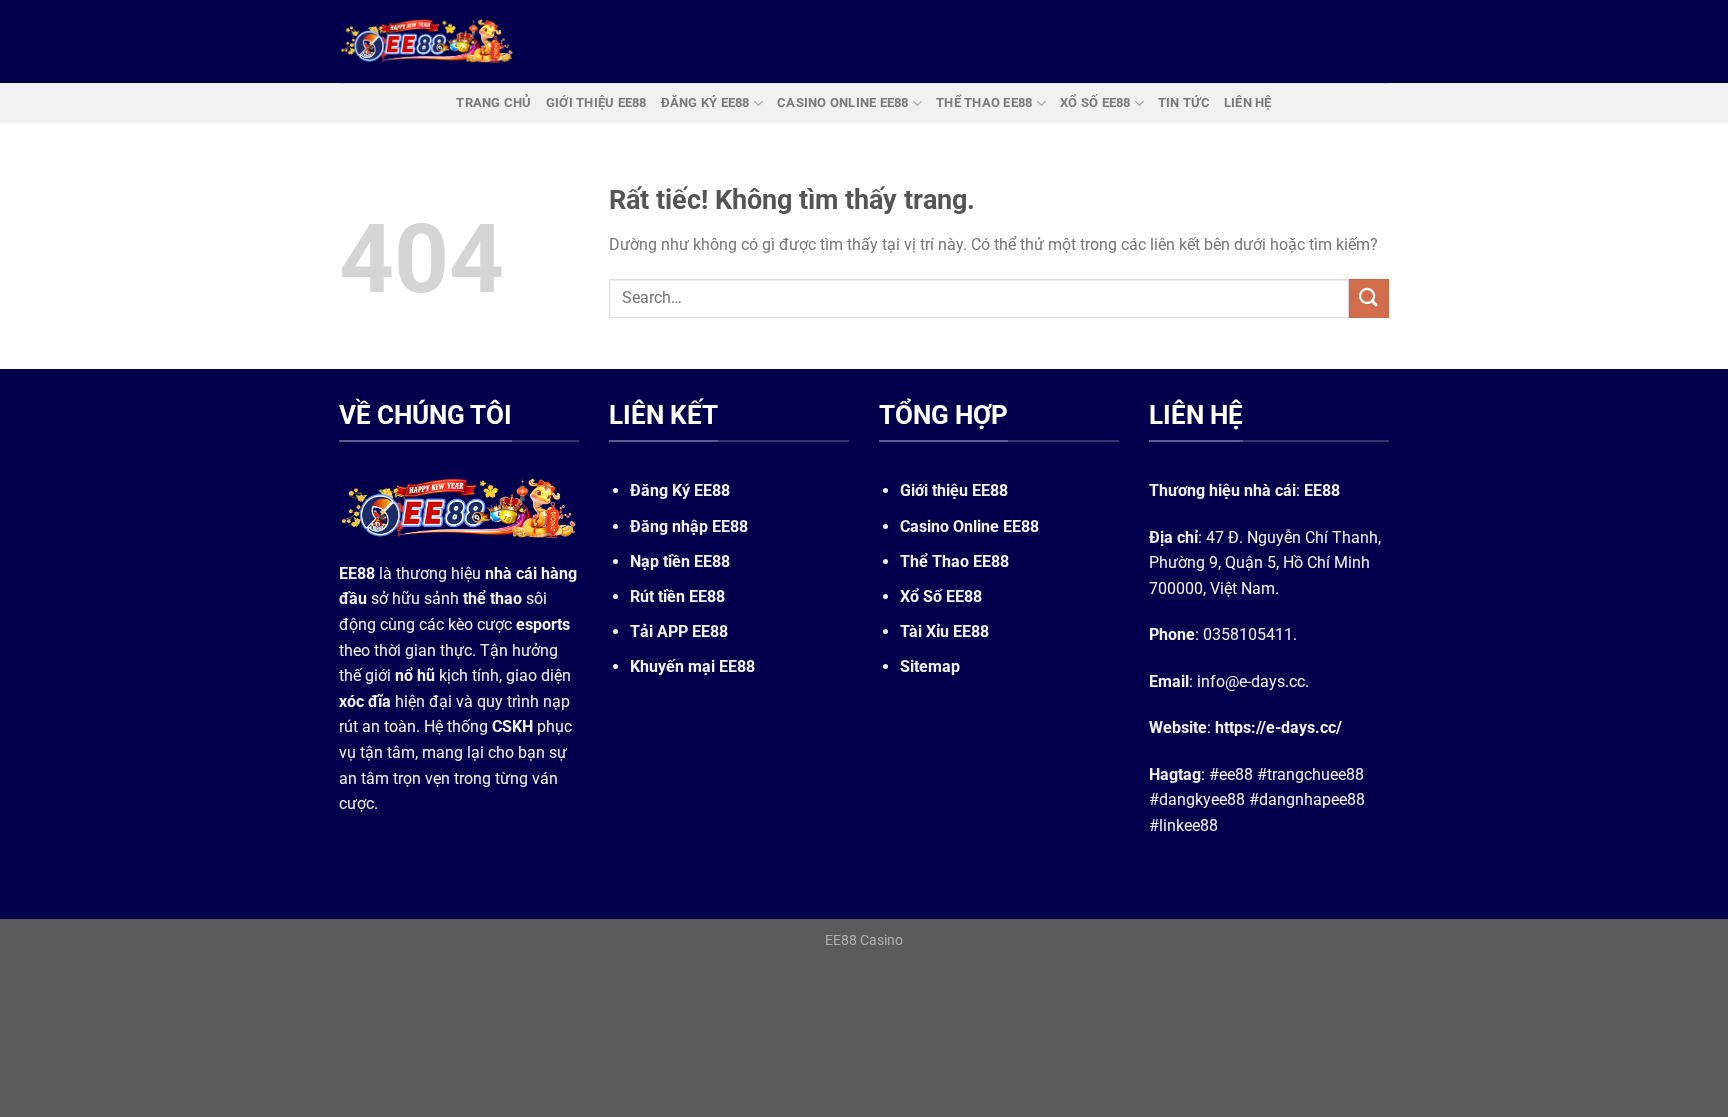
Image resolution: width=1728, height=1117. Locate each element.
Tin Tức (1184, 102)
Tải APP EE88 (679, 631)
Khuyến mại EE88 (692, 666)
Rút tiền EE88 (677, 596)
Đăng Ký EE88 (680, 490)
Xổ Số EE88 (941, 596)
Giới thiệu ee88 (596, 102)
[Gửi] (1369, 298)
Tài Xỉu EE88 (944, 631)
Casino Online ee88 (843, 102)
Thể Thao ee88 (984, 102)
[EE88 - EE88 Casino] (427, 41)
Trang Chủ (493, 102)
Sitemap (930, 666)
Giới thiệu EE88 (954, 490)
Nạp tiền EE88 (680, 561)
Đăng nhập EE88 (689, 526)
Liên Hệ (1248, 102)
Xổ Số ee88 (1095, 102)
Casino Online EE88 (969, 526)
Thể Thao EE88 (954, 561)
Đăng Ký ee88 (705, 102)
